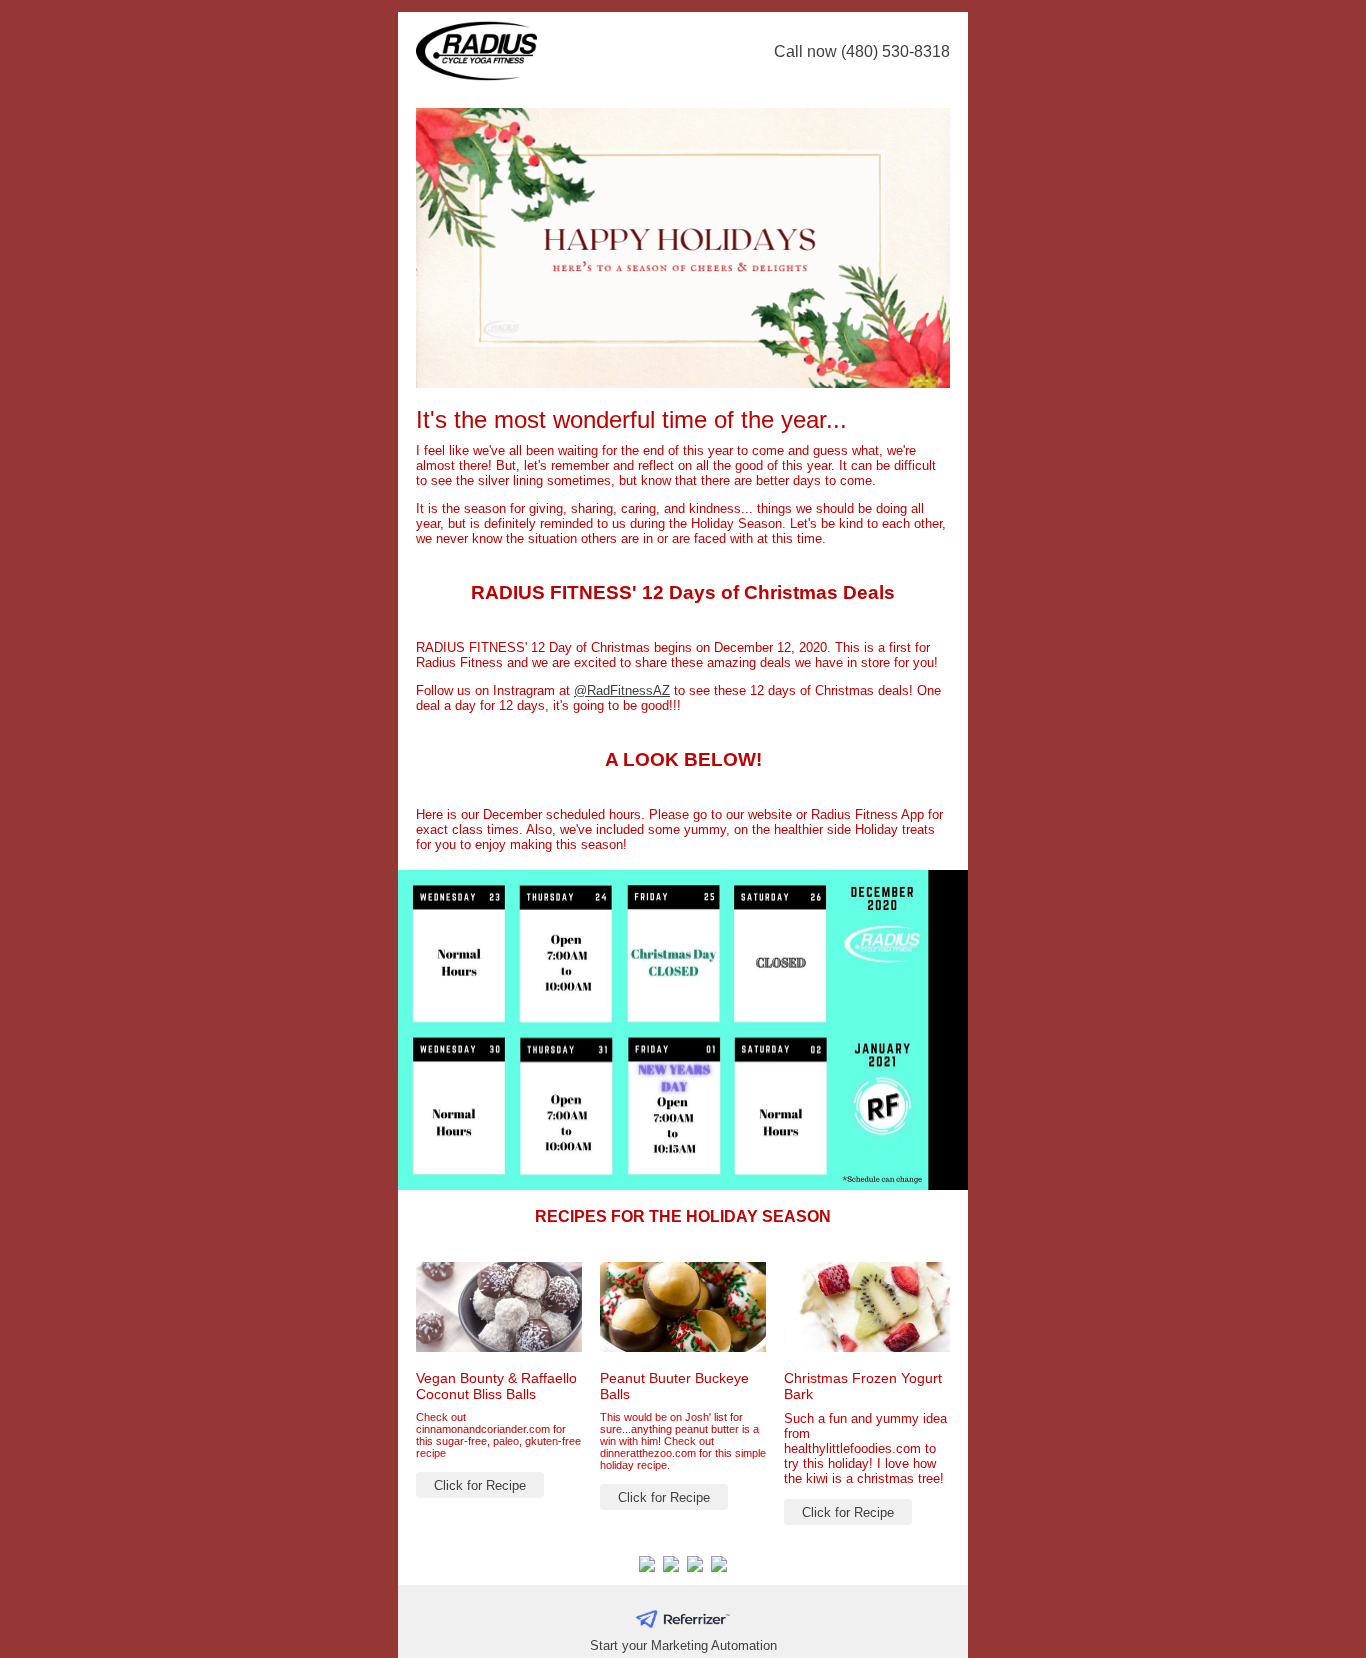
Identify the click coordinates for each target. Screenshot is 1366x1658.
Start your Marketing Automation (683, 1645)
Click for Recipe (480, 1485)
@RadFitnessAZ (622, 690)
